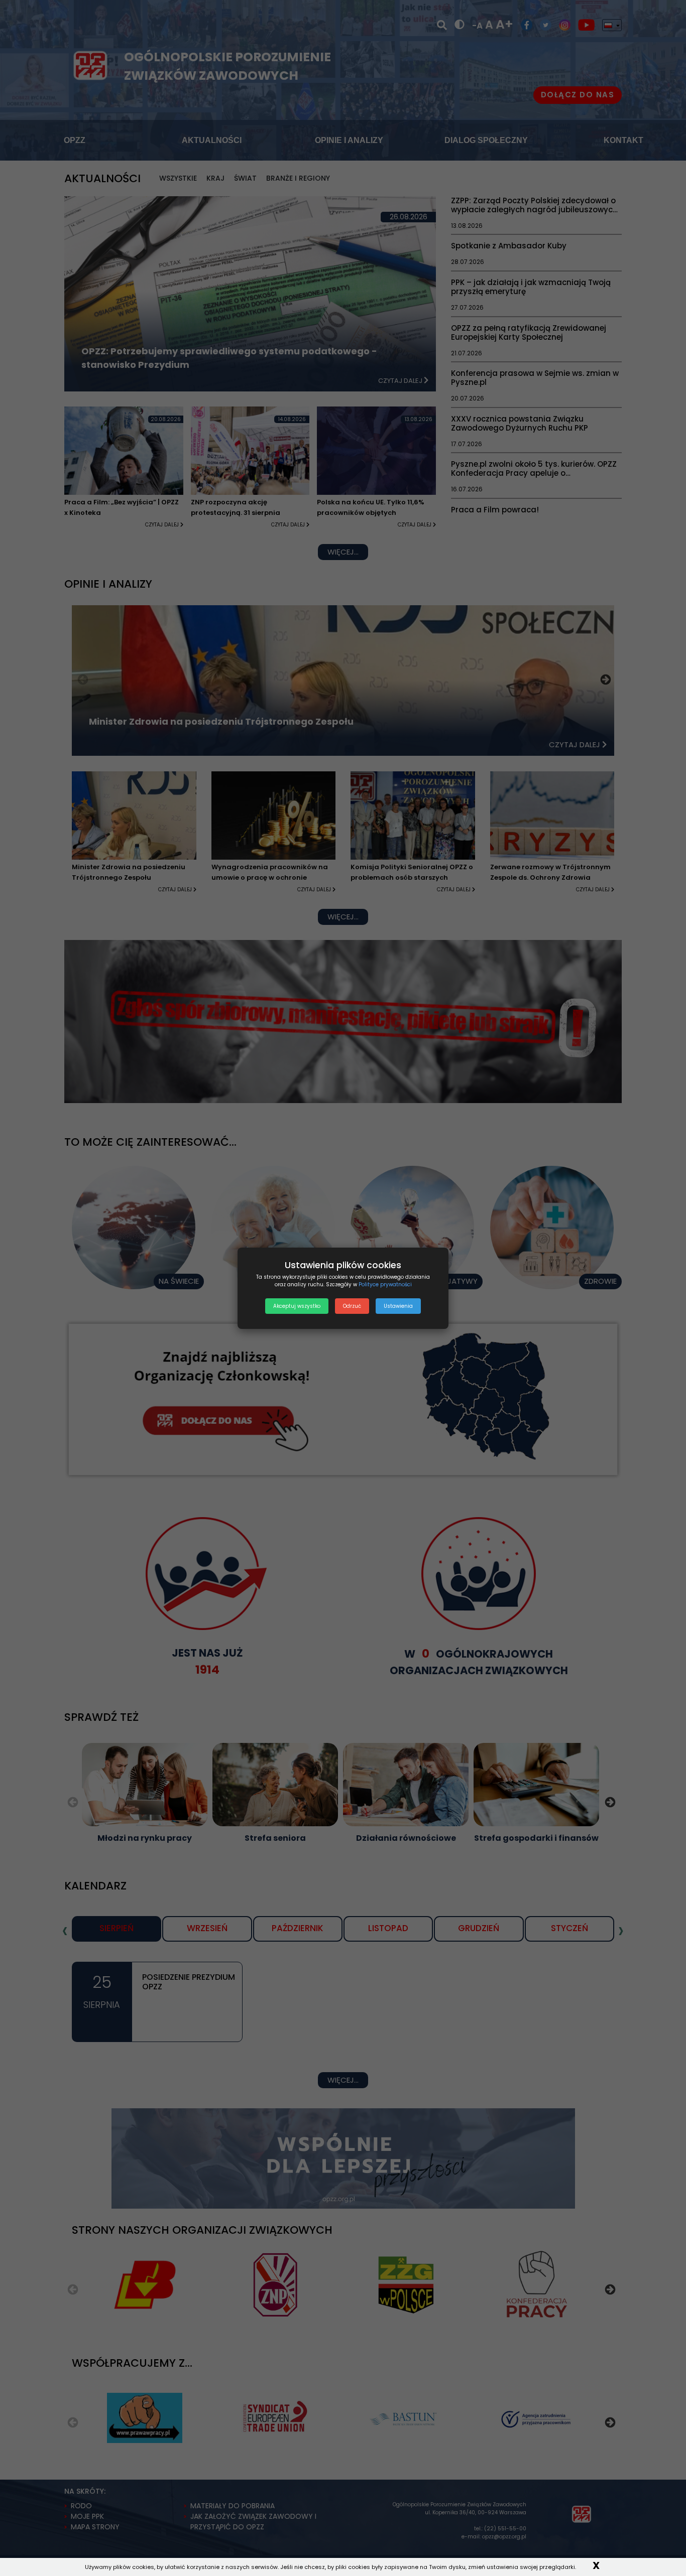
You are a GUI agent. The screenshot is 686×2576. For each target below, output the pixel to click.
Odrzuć (352, 1306)
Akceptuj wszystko (297, 1306)
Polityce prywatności (385, 1284)
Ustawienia (398, 1306)
